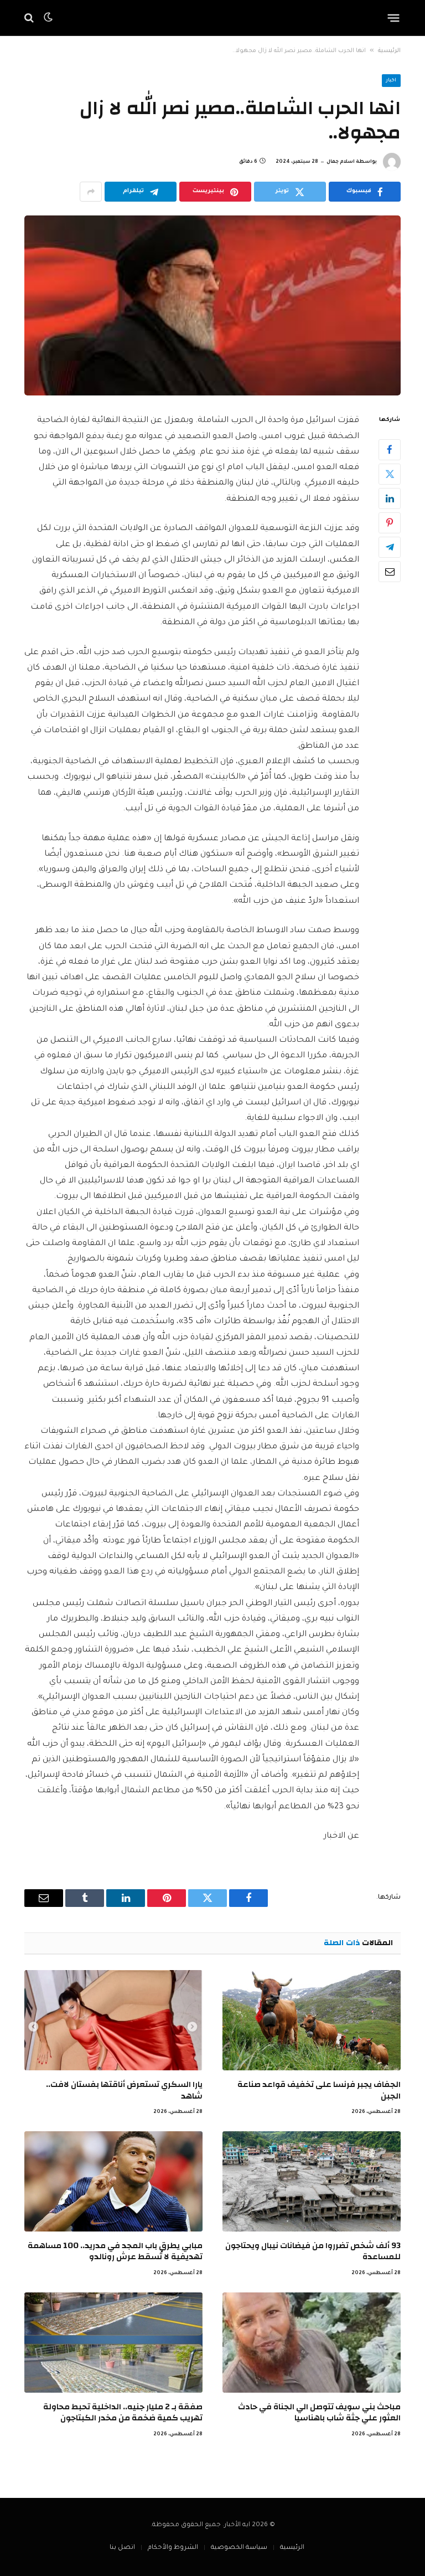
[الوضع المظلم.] (48, 18)
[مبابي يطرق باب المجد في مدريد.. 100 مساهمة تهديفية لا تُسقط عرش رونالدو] (113, 2181)
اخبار (391, 81)
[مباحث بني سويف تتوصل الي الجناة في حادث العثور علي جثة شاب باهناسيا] (312, 2343)
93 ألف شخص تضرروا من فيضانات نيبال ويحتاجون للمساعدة (313, 2252)
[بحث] (30, 18)
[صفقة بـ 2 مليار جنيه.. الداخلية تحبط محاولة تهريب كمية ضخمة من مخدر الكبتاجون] (113, 2343)
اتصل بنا (122, 2548)
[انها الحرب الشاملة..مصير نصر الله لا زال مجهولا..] (212, 305)
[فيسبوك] (390, 450)
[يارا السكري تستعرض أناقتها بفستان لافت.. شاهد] (113, 2020)
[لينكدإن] (390, 498)
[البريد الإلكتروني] (390, 572)
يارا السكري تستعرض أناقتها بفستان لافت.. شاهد (124, 2091)
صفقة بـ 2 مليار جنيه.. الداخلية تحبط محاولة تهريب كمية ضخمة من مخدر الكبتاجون (123, 2413)
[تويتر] (390, 474)
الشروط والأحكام (173, 2548)
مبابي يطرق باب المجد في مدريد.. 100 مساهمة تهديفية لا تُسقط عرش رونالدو (115, 2252)
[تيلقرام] (390, 547)
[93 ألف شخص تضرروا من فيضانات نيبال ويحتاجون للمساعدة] (312, 2181)
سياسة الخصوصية (239, 2548)
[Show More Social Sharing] (91, 192)
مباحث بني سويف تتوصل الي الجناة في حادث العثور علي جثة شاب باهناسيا (319, 2413)
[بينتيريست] (390, 523)
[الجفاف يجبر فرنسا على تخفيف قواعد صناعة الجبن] (312, 2020)
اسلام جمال (341, 162)
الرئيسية (389, 51)
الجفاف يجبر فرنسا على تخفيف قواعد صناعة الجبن (319, 2091)
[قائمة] (394, 18)
